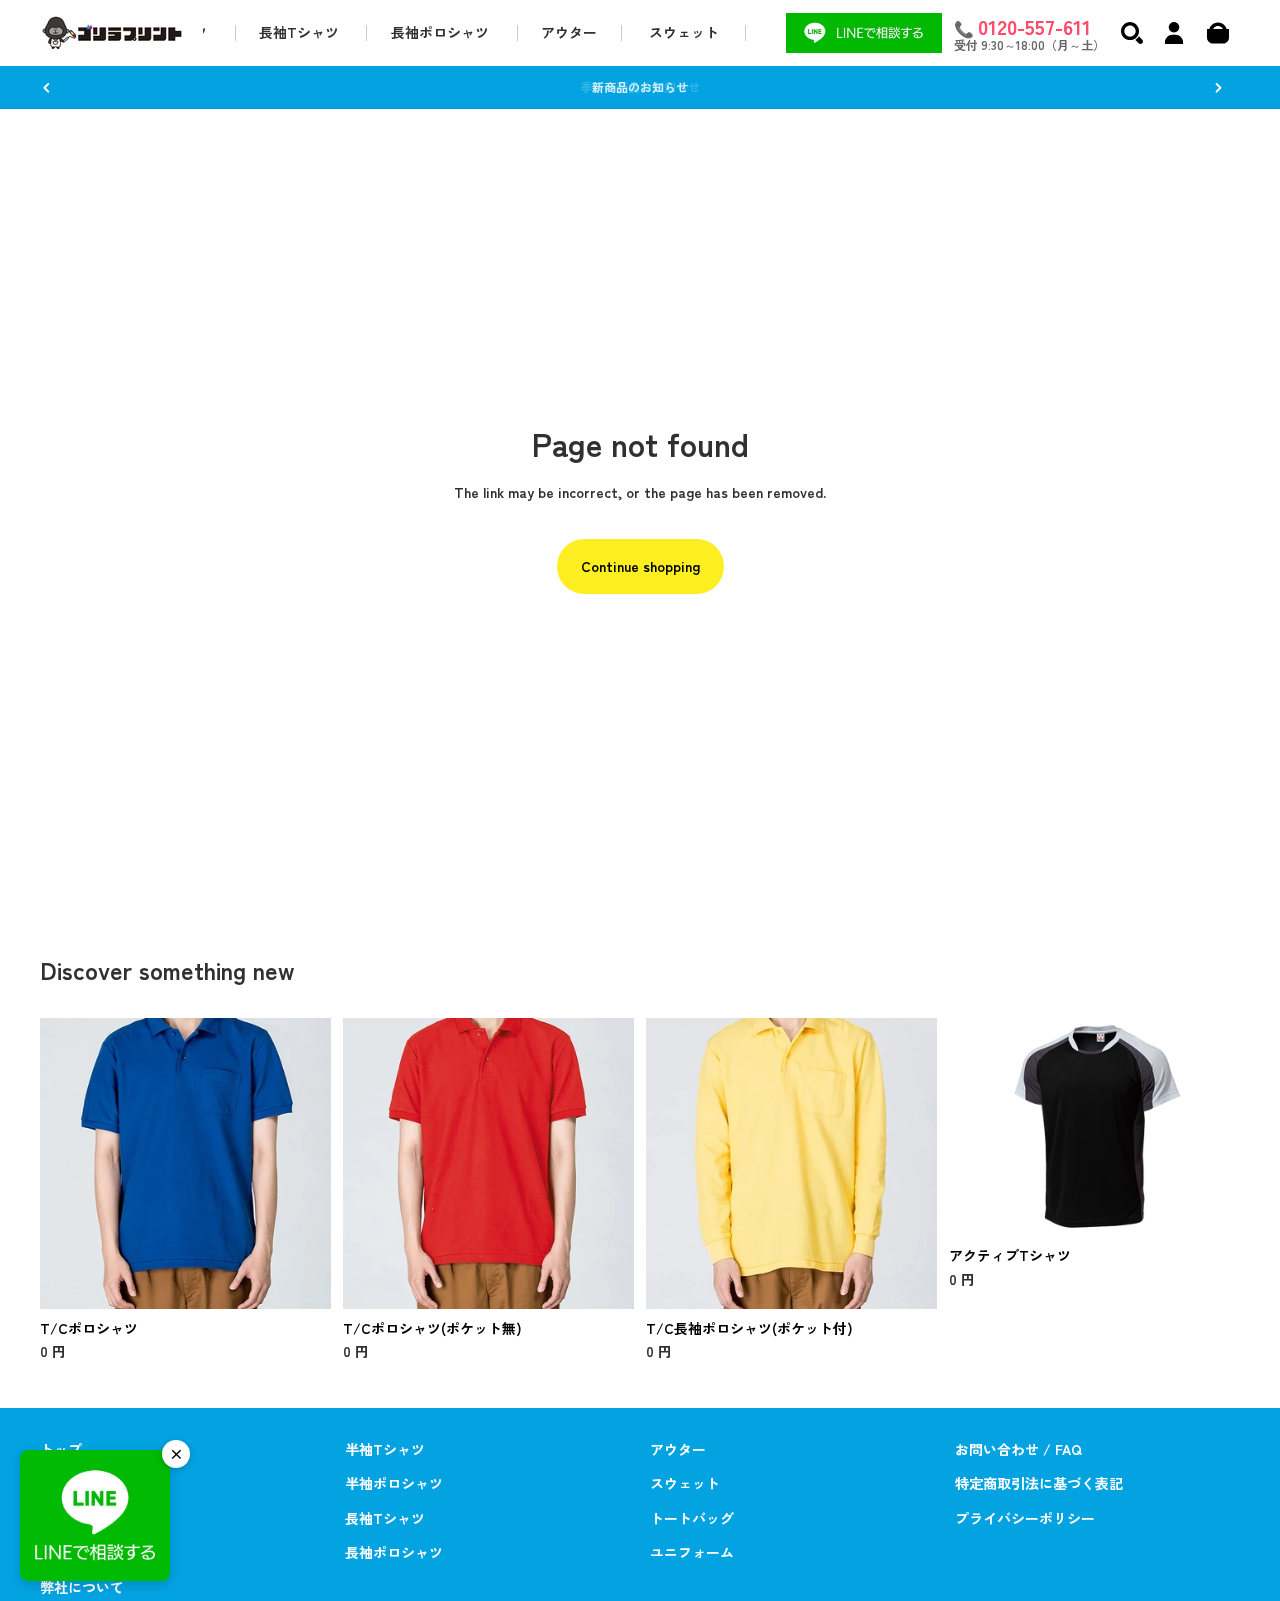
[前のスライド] (47, 87)
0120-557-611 (1034, 26)
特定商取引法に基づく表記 (1039, 1483)
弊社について (82, 1587)
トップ (61, 1449)
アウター (678, 1449)
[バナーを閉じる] (176, 1454)
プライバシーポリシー (1025, 1518)
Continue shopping (640, 566)
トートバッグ (692, 1518)
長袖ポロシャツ (394, 1552)
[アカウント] (1174, 33)
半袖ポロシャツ (394, 1483)
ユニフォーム (692, 1552)
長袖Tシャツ (385, 1518)
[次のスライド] (1218, 87)
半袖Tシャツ (385, 1449)
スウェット (685, 1483)
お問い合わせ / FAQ (1018, 1449)
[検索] (1132, 33)
